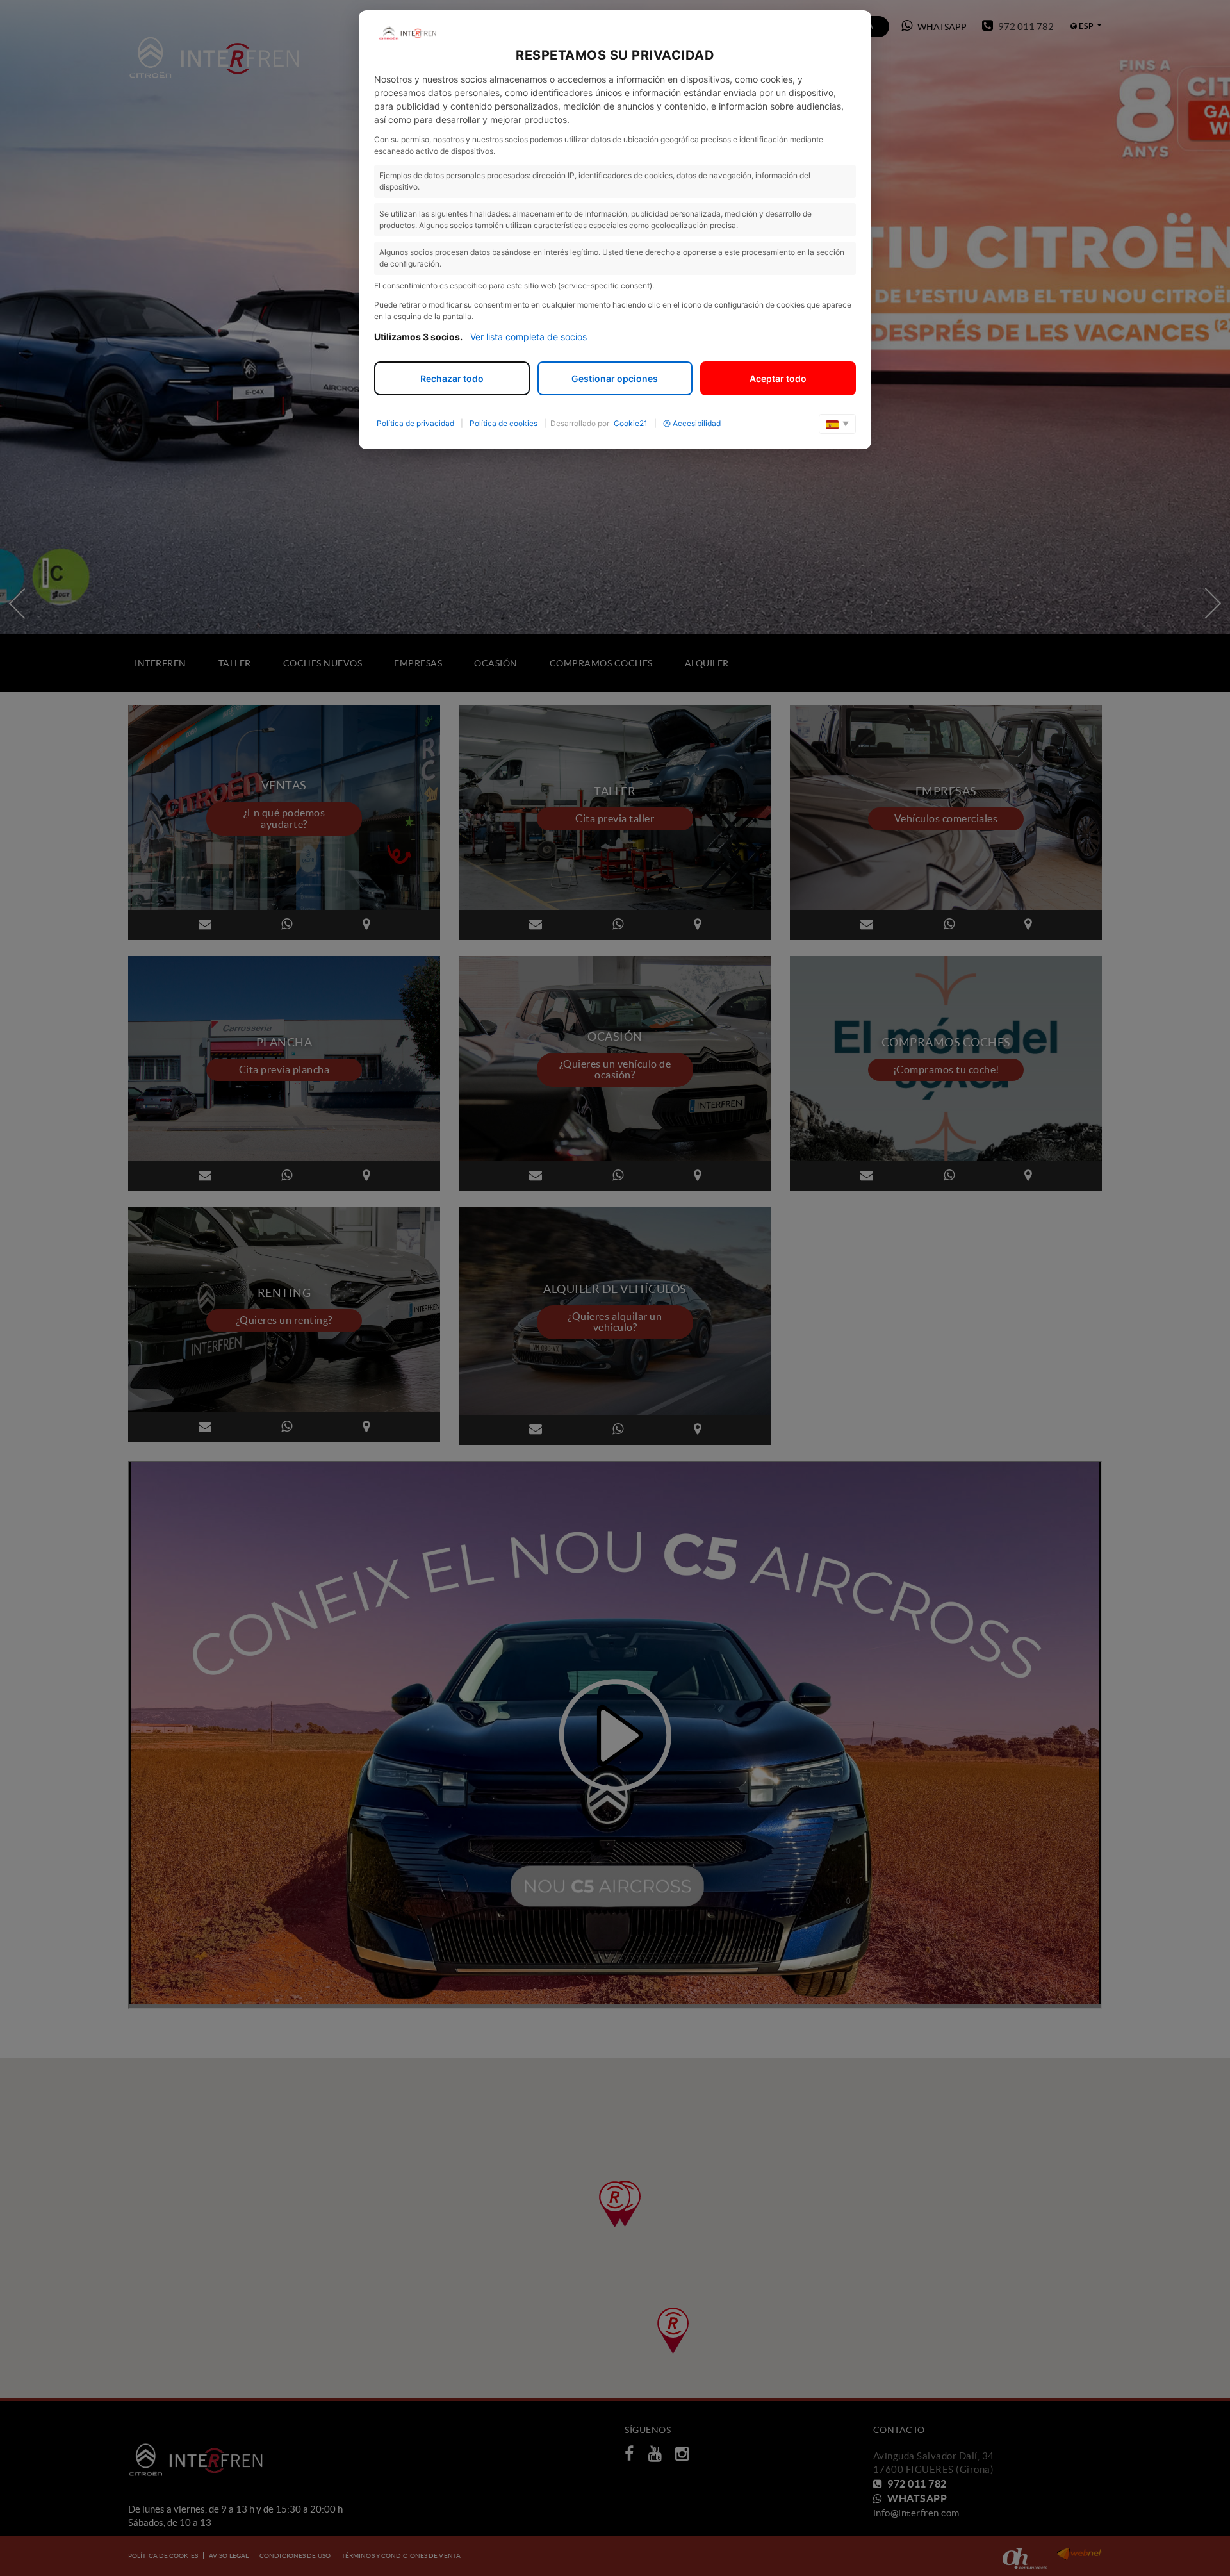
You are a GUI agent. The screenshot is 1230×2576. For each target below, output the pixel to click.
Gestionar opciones (615, 378)
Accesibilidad (697, 423)
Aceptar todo (778, 378)
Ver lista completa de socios (529, 337)
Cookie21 (631, 423)
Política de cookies (504, 423)
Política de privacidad (415, 423)
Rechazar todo (452, 378)
